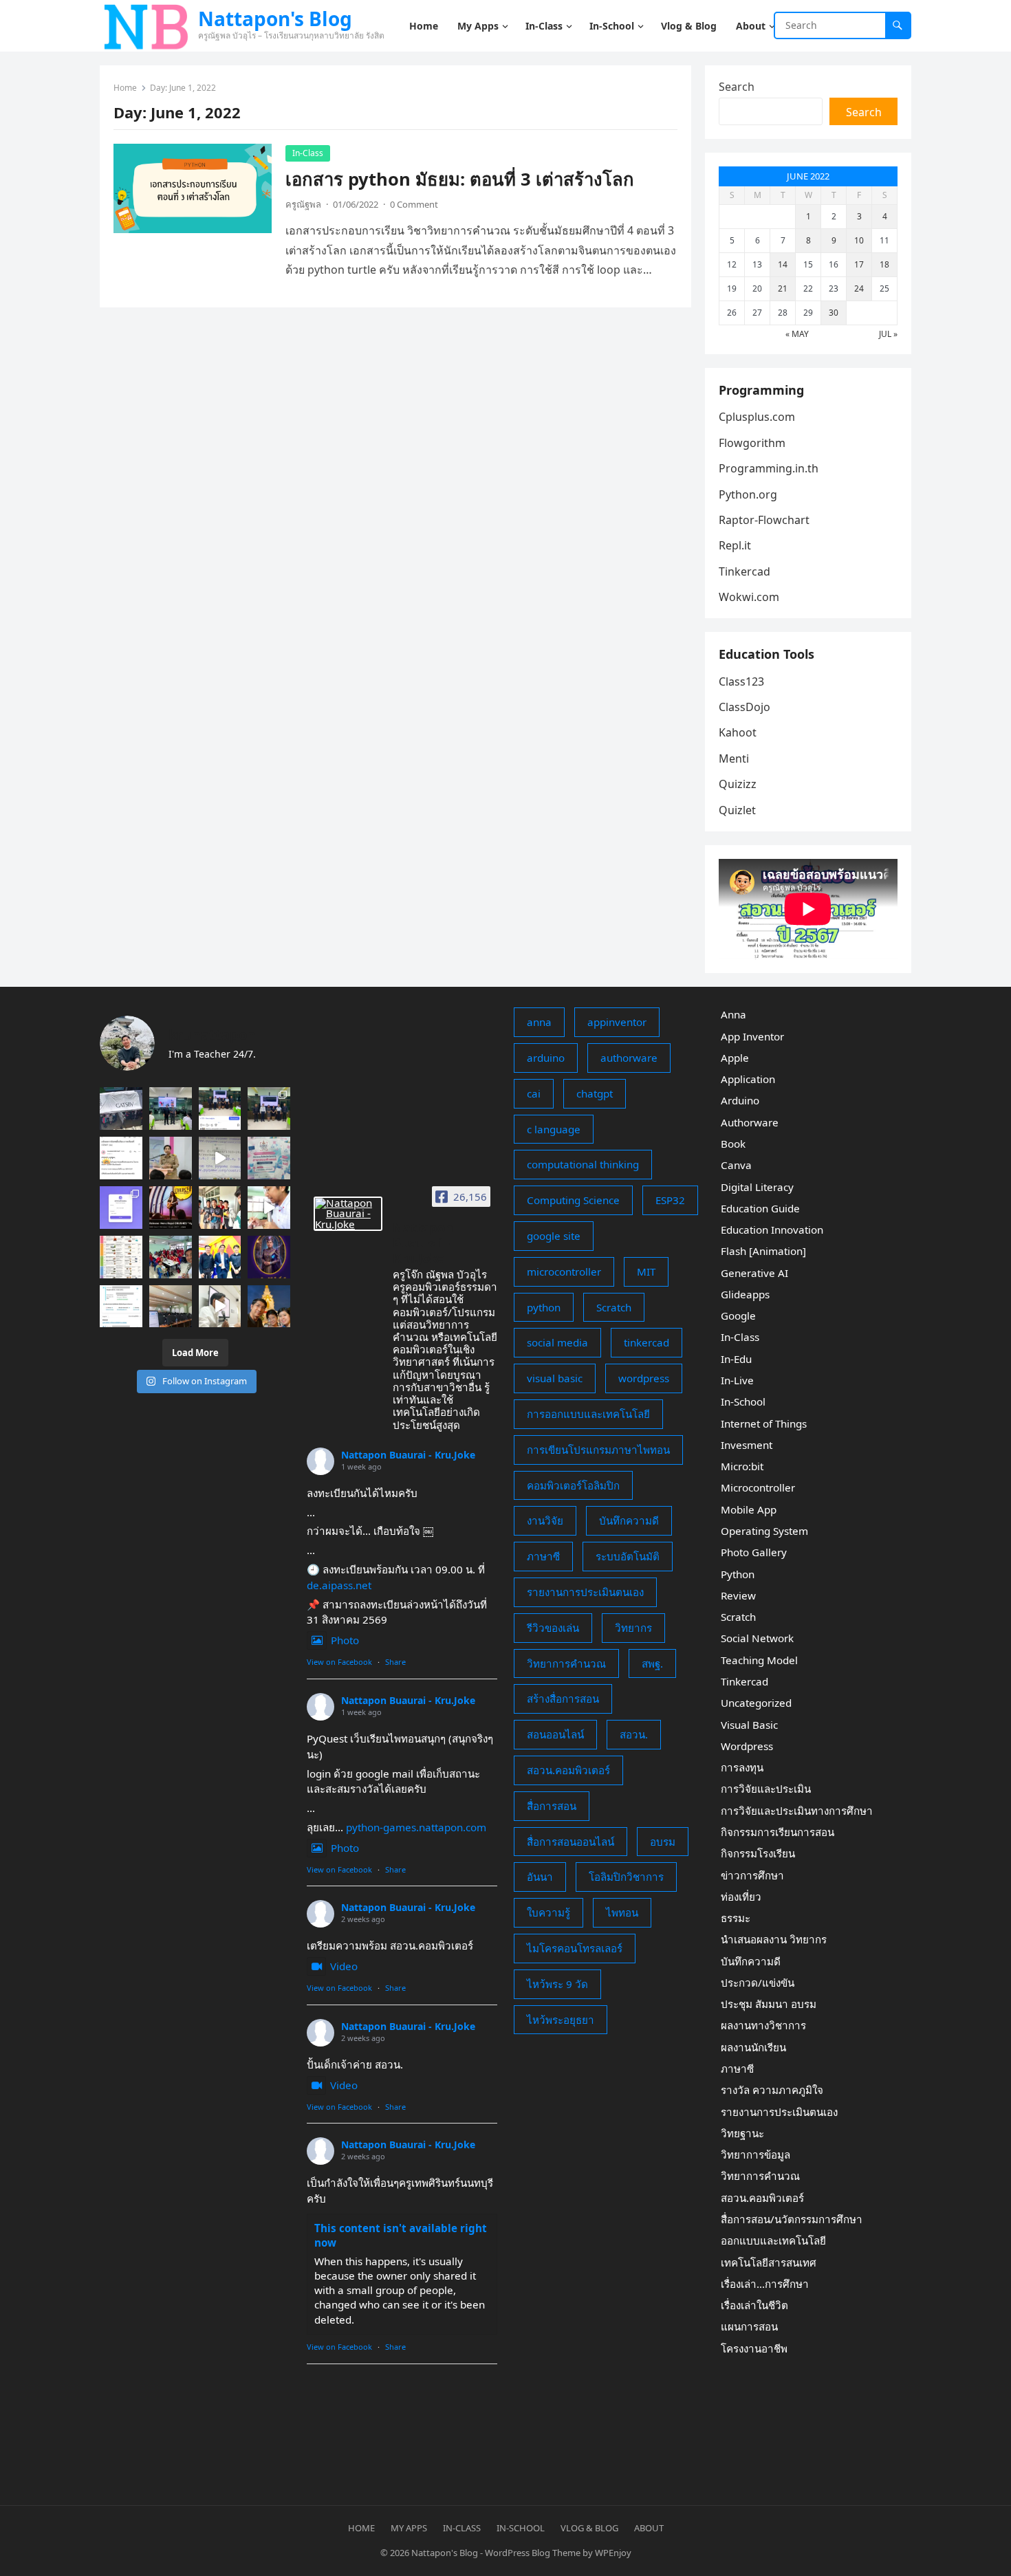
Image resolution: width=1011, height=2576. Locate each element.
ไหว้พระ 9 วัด (557, 1984)
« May (797, 334)
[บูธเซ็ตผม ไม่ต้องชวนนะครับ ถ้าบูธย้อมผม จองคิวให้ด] (121, 1109)
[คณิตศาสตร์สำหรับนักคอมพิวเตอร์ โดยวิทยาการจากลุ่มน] (269, 1158)
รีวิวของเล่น (553, 1628)
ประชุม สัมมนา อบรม (769, 2004)
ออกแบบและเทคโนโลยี (773, 2240)
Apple (735, 1058)
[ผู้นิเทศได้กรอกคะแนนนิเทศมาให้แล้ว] (121, 1158)
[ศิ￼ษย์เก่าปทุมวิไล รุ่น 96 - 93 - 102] (220, 1257)
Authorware (750, 1122)
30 (834, 313)
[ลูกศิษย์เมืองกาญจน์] (220, 1208)
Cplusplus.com (757, 417)
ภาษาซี (543, 1556)
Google (738, 1316)
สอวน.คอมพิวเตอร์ (568, 1770)
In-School (743, 1401)
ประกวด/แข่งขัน (758, 1983)
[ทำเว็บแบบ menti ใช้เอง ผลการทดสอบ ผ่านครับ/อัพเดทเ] (121, 1208)
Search (737, 87)
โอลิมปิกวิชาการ (626, 1877)
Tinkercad (744, 571)
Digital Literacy (757, 1187)
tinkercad (646, 1342)
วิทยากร (633, 1628)
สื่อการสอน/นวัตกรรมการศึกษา (792, 2219)
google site (554, 1236)
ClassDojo (744, 707)
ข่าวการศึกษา (752, 1875)
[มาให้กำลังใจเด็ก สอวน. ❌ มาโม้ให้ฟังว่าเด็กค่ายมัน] (171, 1158)
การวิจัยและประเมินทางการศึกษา (797, 1811)
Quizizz (738, 784)
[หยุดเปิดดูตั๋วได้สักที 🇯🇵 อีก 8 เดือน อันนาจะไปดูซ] (121, 1307)
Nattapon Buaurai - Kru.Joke (408, 1455)
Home (125, 88)
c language (554, 1129)
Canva (736, 1165)
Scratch (614, 1307)
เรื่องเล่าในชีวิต (754, 2305)
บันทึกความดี (629, 1520)
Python (738, 1574)
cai (534, 1093)
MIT (646, 1271)
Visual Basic (749, 1725)
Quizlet (737, 810)
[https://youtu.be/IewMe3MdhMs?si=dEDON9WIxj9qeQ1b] (171, 1208)
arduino (546, 1058)
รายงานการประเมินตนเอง (585, 1592)
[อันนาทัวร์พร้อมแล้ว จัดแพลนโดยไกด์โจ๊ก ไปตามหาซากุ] (121, 1257)
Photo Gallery (754, 1552)
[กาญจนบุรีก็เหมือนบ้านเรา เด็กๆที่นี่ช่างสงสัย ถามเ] (171, 1307)
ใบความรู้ (548, 1912)
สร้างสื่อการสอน (563, 1699)
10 (859, 240)
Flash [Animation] (763, 1251)
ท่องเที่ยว (741, 1897)
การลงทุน (742, 1767)
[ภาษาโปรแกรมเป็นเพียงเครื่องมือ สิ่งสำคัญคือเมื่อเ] (269, 1208)
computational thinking (583, 1164)
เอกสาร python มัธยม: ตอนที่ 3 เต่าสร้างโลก (460, 179)
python (544, 1307)
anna (539, 1022)
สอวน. (634, 1734)
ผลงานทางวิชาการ (763, 2025)
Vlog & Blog (589, 2528)
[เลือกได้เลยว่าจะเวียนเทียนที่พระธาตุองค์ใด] (269, 1307)
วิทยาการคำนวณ (566, 1663)
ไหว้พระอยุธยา (561, 2020)
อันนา (540, 1877)
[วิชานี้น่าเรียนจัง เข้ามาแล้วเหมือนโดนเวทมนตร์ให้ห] (269, 1257)
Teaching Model (759, 1660)
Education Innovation (772, 1230)
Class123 (741, 681)
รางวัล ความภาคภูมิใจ (772, 2090)
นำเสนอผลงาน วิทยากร (774, 1939)
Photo (345, 1640)
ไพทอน (622, 1912)
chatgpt (595, 1093)
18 (884, 264)
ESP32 (670, 1200)
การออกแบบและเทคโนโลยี (588, 1414)
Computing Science (573, 1200)
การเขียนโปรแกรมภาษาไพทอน (598, 1450)
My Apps (409, 2528)
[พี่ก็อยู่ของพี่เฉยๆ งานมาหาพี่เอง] (171, 1109)
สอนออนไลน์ (555, 1734)
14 (783, 264)
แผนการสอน (749, 2326)
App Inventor (752, 1036)
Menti (734, 758)
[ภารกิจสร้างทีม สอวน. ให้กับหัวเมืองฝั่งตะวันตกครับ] (220, 1307)
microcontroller (564, 1271)
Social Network (757, 1638)
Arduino (740, 1100)
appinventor (617, 1022)
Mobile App (749, 1509)
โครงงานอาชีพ (754, 2348)
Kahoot (738, 732)
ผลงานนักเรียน (753, 2047)
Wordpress (747, 1746)
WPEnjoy (613, 2553)
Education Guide (760, 1208)
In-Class (308, 153)
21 (783, 288)
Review (738, 1595)
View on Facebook (339, 1662)
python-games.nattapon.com (416, 1827)
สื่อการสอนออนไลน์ (570, 1842)
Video (344, 1966)
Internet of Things (764, 1423)
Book (733, 1144)
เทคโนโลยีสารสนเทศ (769, 2262)
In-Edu (736, 1359)
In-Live (737, 1380)
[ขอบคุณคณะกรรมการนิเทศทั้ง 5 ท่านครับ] (269, 1109)
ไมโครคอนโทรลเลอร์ (575, 1948)
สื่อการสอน (552, 1806)
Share (395, 1662)
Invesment (747, 1445)
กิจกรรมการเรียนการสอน (778, 1832)
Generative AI (754, 1273)
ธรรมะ (736, 1918)
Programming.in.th (769, 468)
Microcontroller (758, 1487)
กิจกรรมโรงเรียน (758, 1853)
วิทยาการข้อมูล (755, 2154)
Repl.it (735, 545)
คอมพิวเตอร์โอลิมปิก (573, 1485)
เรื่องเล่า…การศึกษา (765, 2284)
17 (859, 264)
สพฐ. (652, 1663)
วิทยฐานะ (742, 2133)
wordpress (644, 1378)
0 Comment (414, 204)
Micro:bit (742, 1466)
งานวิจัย (545, 1520)
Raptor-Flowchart (764, 520)
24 (859, 288)
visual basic (555, 1378)
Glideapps (745, 1294)
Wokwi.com (749, 597)
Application (748, 1079)
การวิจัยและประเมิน (766, 1789)
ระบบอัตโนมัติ (628, 1556)
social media (557, 1342)
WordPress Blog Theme (533, 2553)
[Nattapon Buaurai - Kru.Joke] (348, 1214)
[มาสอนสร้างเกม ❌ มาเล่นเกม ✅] (220, 1158)
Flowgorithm (752, 443)
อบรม (663, 1842)
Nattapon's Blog (275, 19)
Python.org (748, 494)
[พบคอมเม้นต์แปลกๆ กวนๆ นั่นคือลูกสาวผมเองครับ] (220, 1109)
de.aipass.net (339, 1585)
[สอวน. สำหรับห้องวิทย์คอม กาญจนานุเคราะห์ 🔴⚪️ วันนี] (171, 1257)
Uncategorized (756, 1703)
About (649, 2528)
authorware (629, 1058)
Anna (733, 1014)
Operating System (764, 1531)
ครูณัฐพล (303, 204)
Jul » (888, 334)
